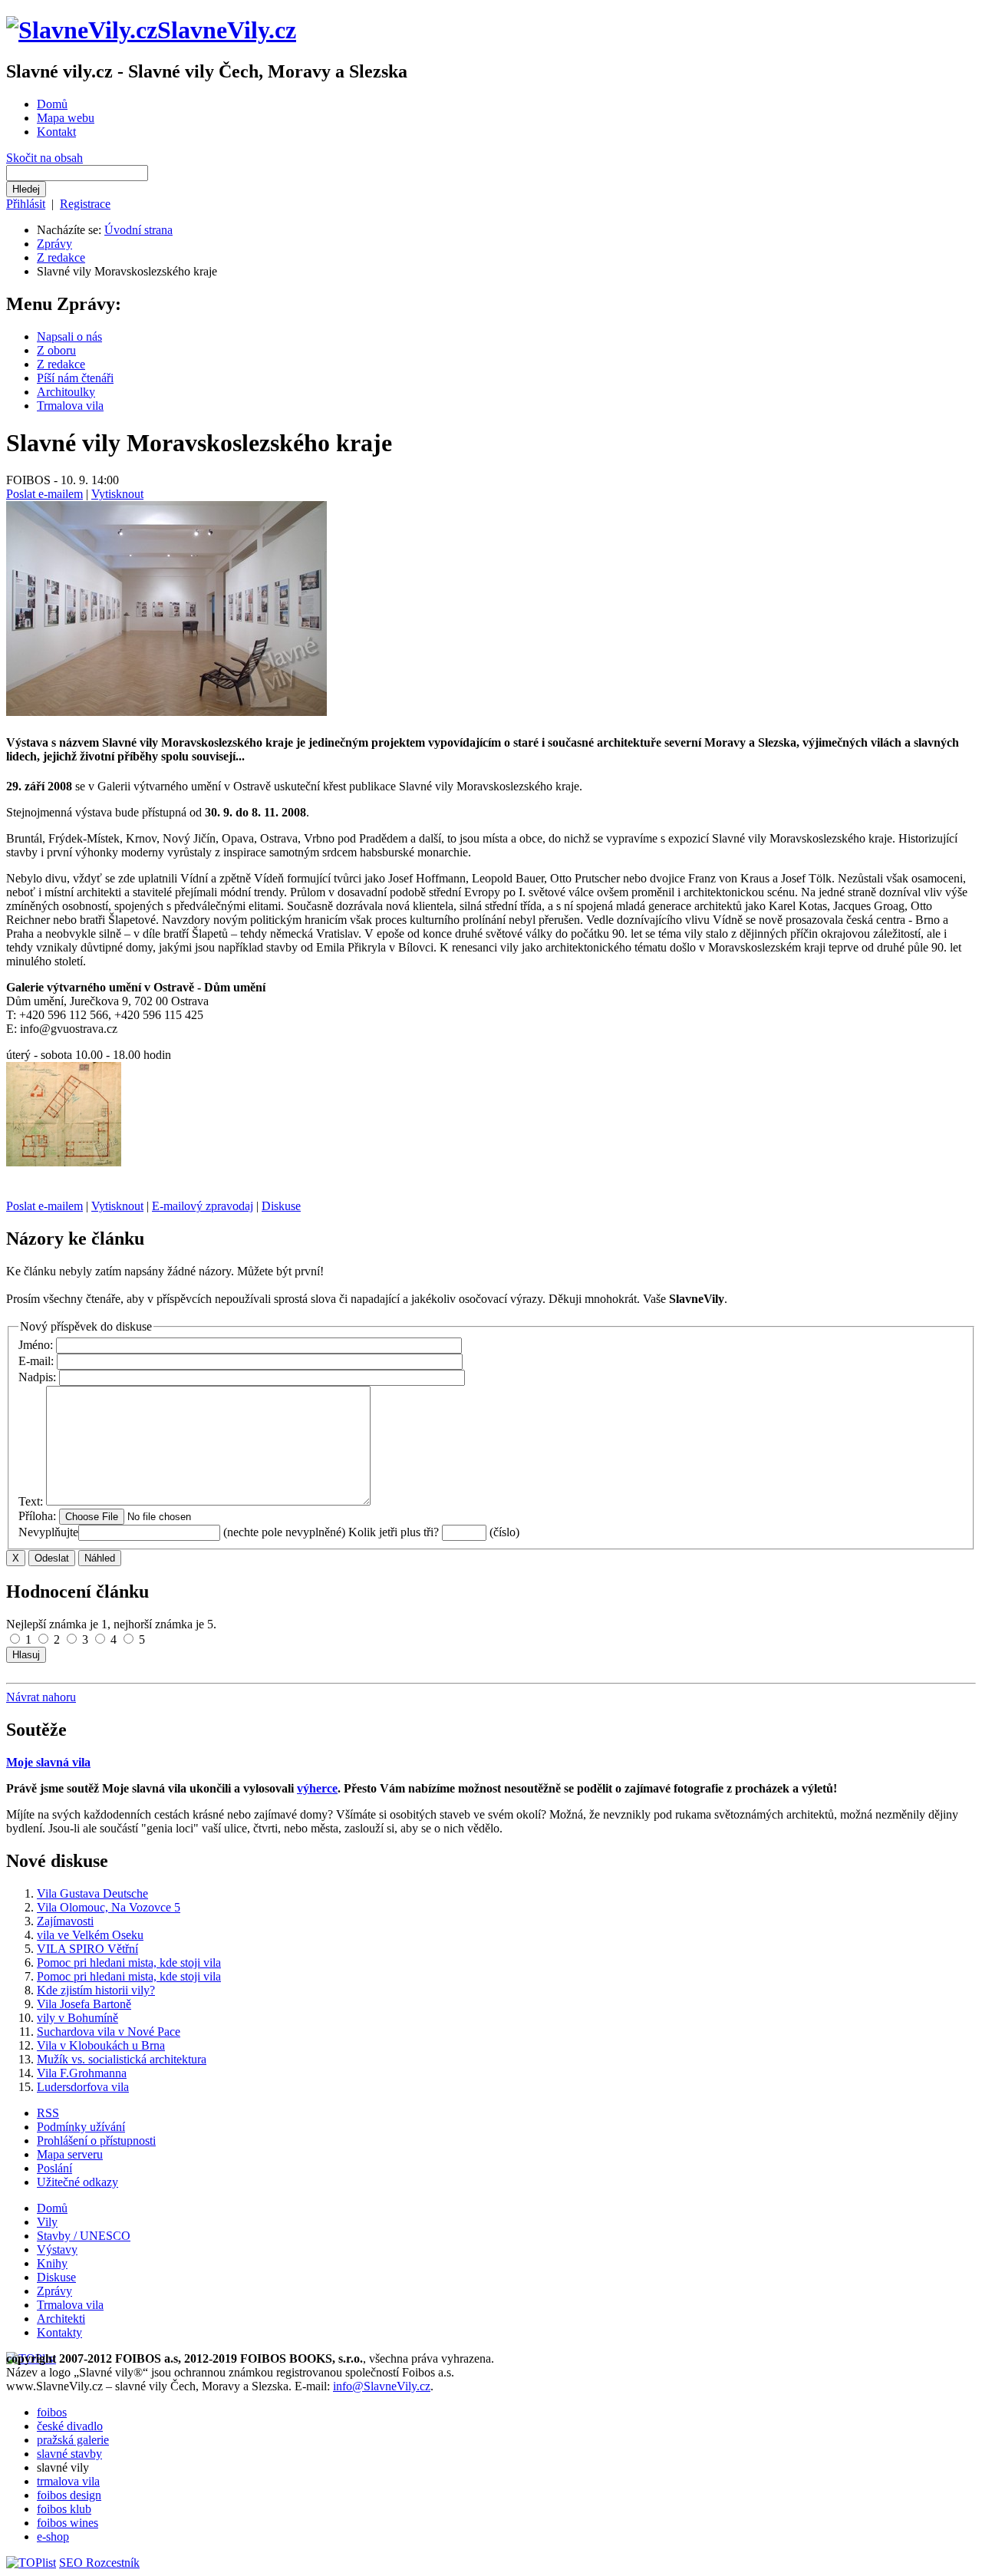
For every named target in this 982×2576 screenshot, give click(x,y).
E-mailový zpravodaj (203, 1206)
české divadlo (70, 2426)
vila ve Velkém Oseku (90, 1935)
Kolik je (368, 1532)
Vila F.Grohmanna (82, 2073)
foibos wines (68, 2523)
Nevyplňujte (48, 1532)
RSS (48, 2113)
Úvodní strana (138, 230)
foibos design (69, 2495)
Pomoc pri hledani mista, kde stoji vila (129, 1963)
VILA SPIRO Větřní (87, 1949)
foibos (52, 2412)
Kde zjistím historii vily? (96, 1990)
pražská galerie (73, 2440)
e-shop (53, 2536)
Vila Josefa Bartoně (84, 2004)
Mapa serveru (70, 2154)
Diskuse (281, 1206)
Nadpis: (39, 1377)
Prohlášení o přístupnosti (96, 2141)
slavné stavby (69, 2454)
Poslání (54, 2168)
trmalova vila (68, 2481)
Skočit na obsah (44, 158)
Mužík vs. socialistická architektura (122, 2059)
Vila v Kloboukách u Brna (101, 2045)
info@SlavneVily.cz (382, 2386)
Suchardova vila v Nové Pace (109, 2032)
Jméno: (37, 1345)
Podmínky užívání (81, 2127)
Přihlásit (26, 204)
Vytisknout (117, 494)
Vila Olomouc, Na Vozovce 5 (109, 1907)
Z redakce (61, 257)
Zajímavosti (65, 1921)
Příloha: (39, 1516)
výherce (317, 1788)
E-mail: (38, 1361)
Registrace (85, 204)
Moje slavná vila (48, 1762)
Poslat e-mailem (44, 494)
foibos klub (64, 2509)
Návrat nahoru (41, 1697)
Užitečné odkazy (77, 2182)
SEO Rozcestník (99, 2563)
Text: (32, 1501)
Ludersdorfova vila (83, 2087)
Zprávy (54, 244)
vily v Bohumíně (77, 2018)
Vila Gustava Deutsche (92, 1893)
